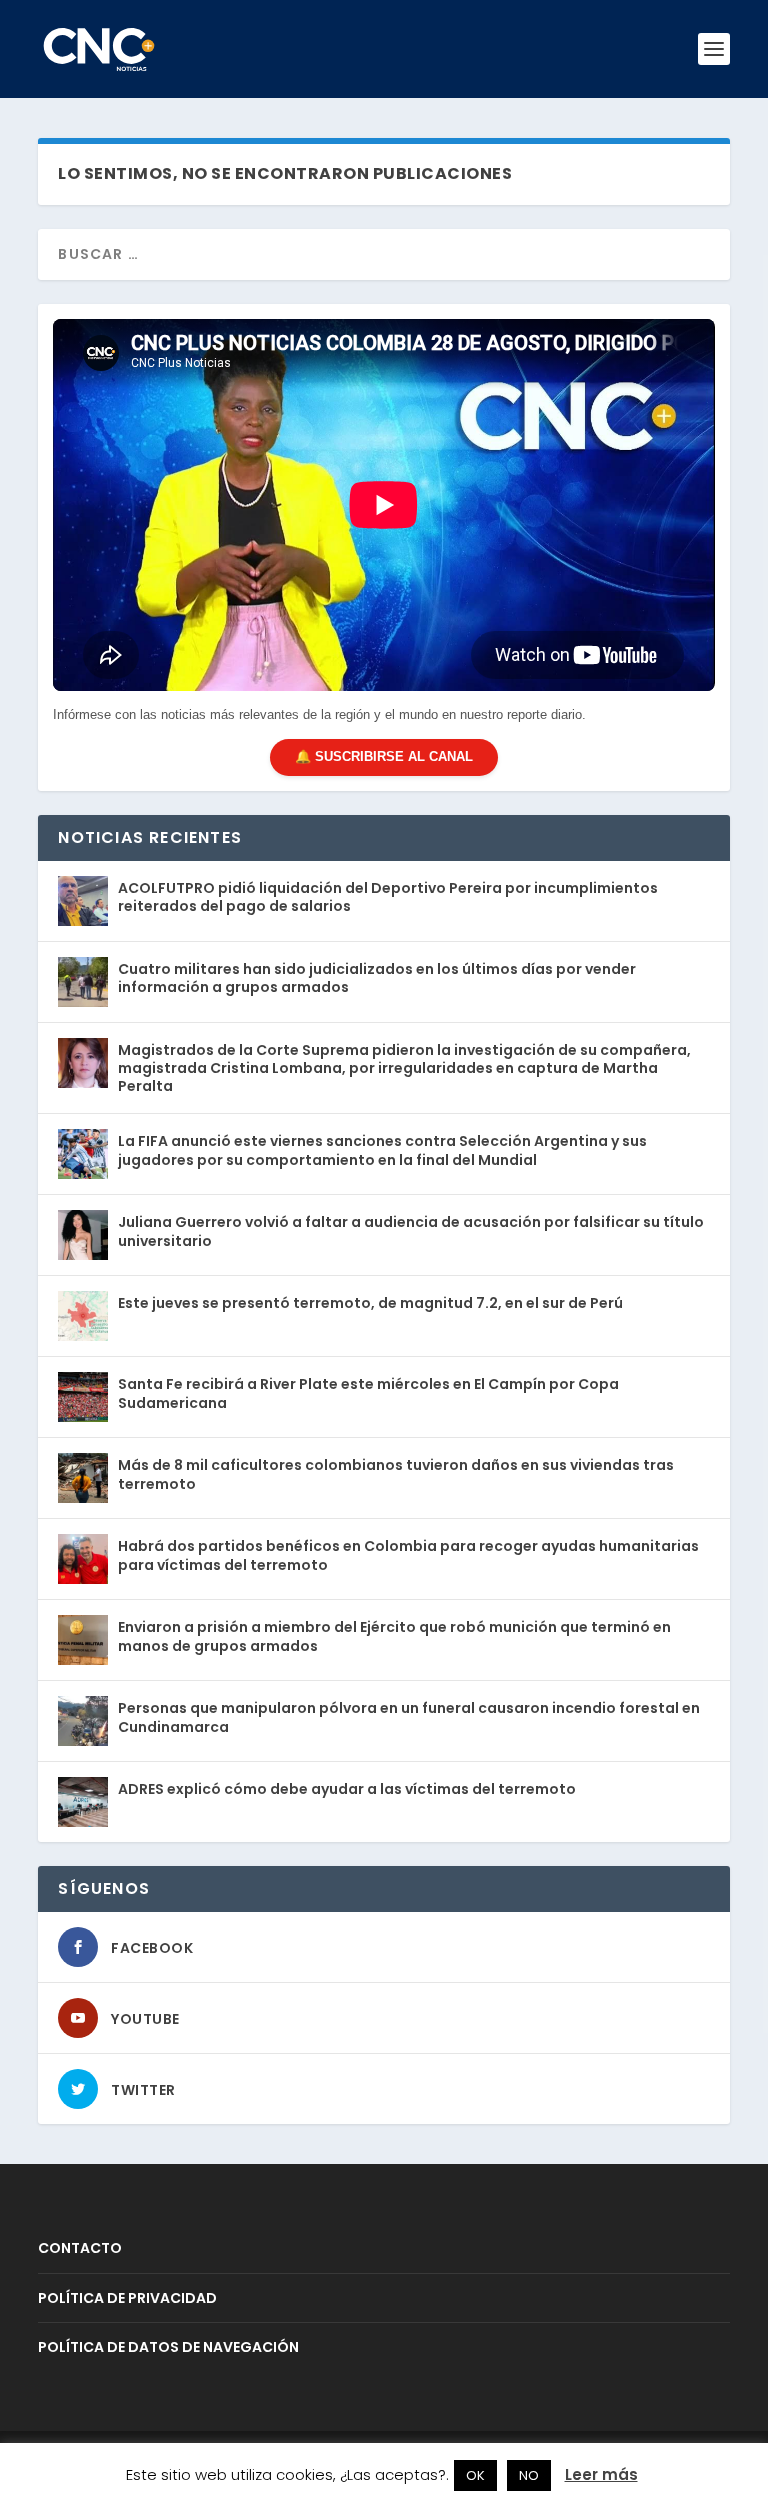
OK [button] (475, 2475)
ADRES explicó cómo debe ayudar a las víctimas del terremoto (347, 1789)
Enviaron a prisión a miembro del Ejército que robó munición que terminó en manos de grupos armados (394, 1636)
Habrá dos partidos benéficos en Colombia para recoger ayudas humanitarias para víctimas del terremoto (408, 1555)
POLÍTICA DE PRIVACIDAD (127, 2298)
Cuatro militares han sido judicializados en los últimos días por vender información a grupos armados (377, 978)
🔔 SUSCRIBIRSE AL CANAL (384, 756)
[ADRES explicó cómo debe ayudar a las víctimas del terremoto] (83, 1802)
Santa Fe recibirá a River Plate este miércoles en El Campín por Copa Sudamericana (368, 1393)
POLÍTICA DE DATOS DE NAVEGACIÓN (168, 2347)
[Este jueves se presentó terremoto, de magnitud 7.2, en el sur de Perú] (83, 1316)
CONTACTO (80, 2248)
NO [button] (529, 2475)
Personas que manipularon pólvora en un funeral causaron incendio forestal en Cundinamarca (409, 1717)
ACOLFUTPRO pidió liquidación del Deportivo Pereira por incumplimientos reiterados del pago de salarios (388, 897)
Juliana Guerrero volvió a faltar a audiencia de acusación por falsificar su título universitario (411, 1231)
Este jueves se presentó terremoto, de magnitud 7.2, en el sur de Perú (370, 1303)
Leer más (601, 2474)
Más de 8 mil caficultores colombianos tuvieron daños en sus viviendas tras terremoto (396, 1474)
